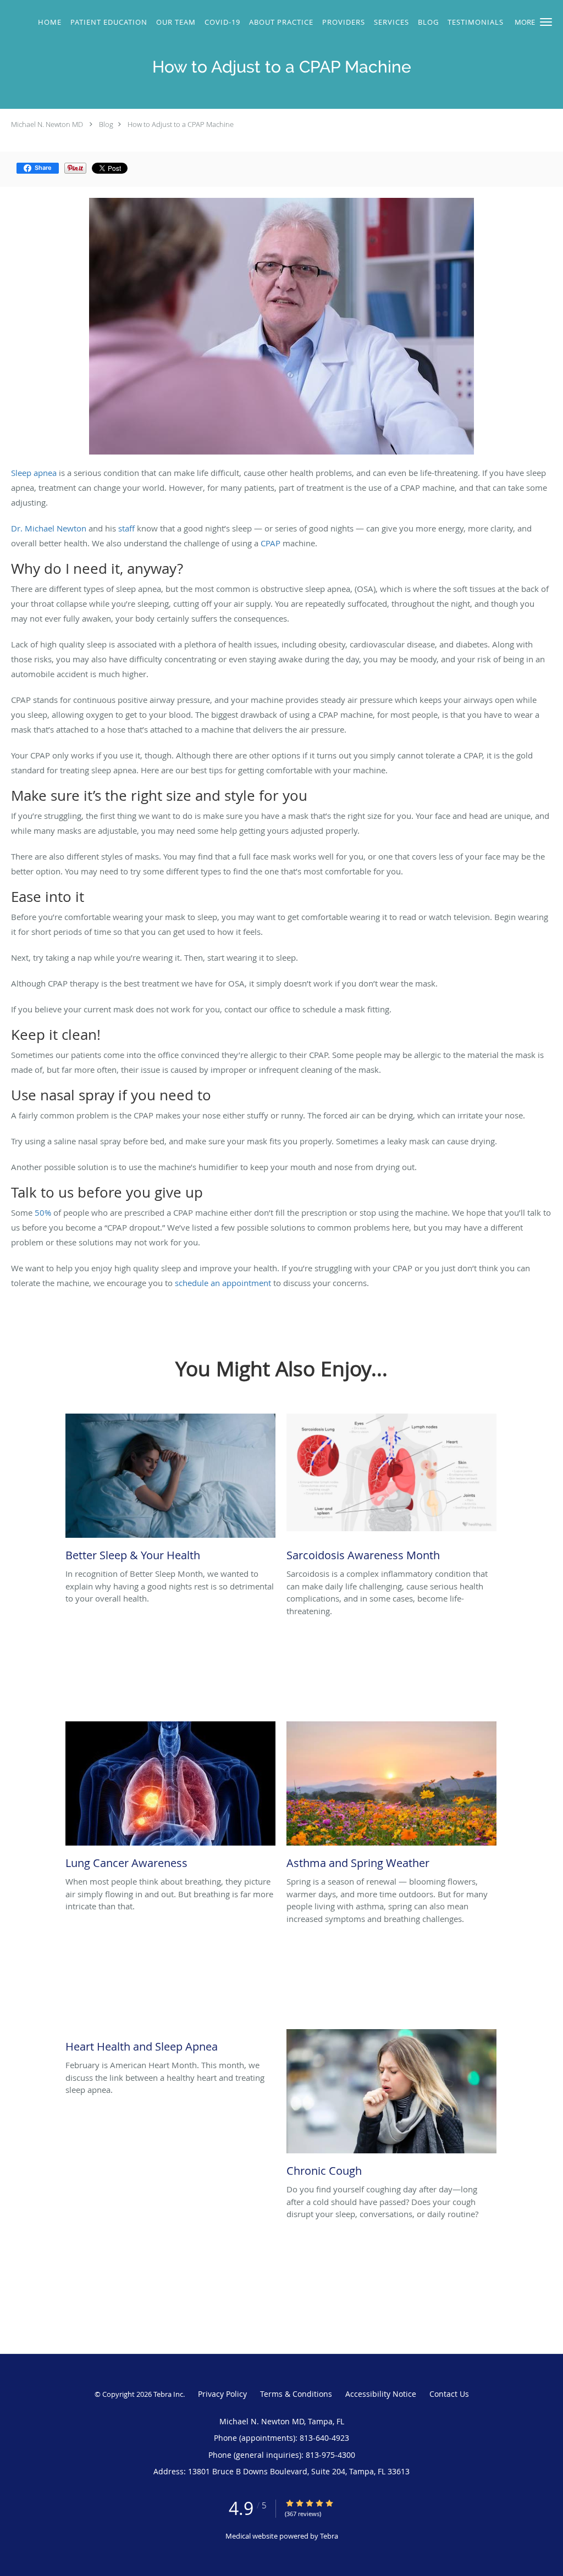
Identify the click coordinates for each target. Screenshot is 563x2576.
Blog (106, 124)
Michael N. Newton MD (47, 124)
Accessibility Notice (381, 2394)
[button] (546, 22)
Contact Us (449, 2394)
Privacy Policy (222, 2394)
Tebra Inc (168, 2394)
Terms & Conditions (296, 2394)
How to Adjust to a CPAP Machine (181, 124)
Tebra (329, 2536)
